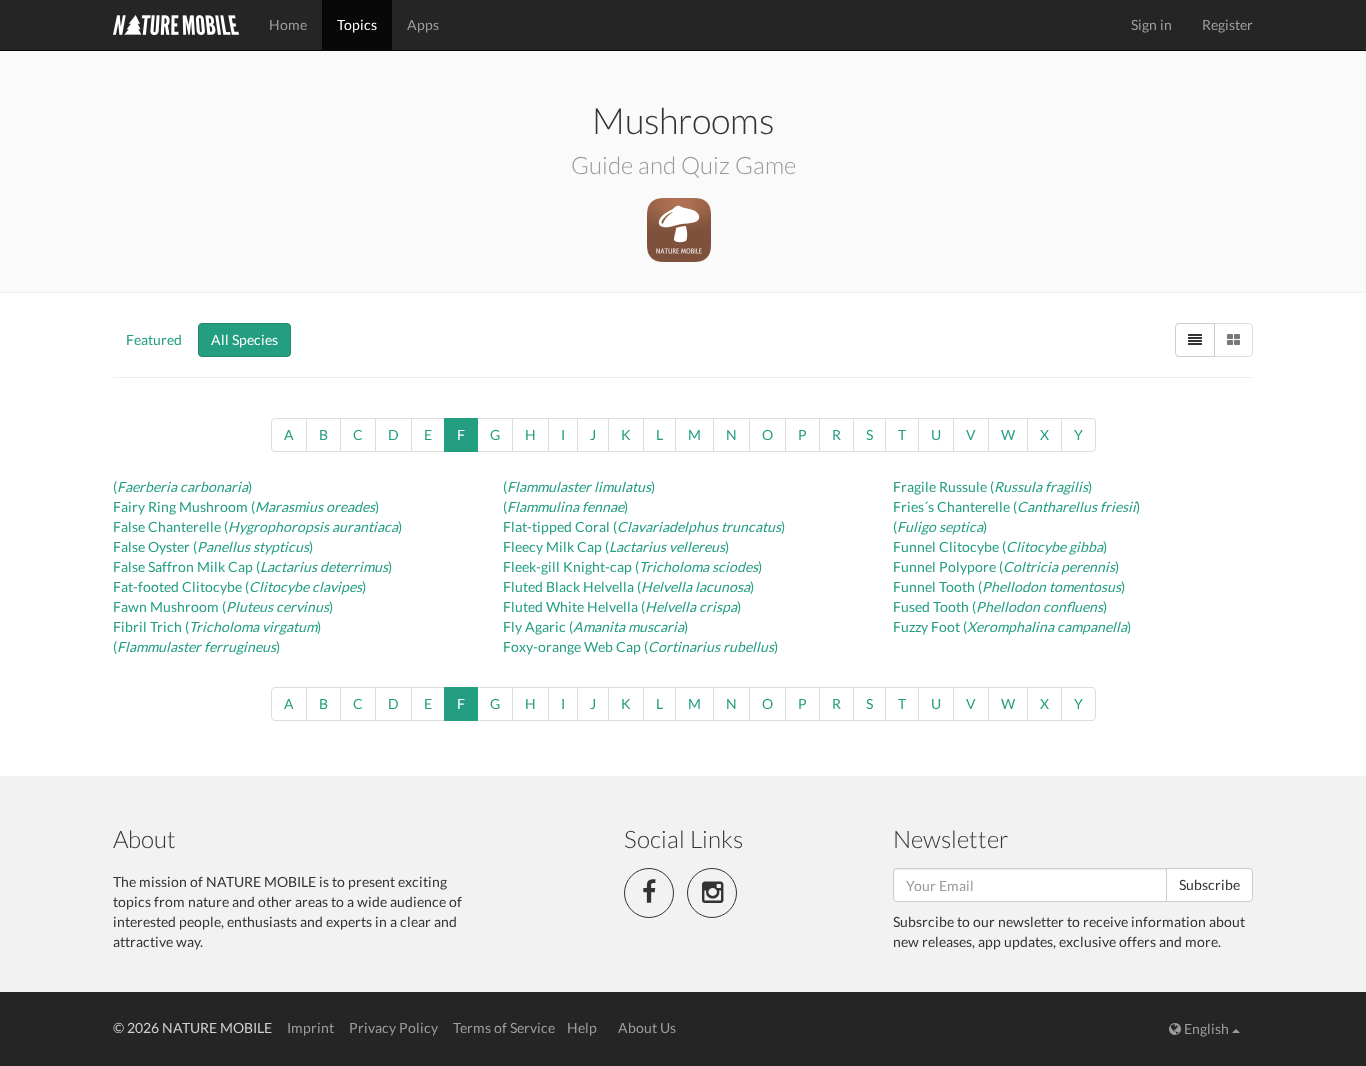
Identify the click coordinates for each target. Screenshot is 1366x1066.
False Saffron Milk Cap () (252, 566)
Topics (357, 24)
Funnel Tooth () (1009, 586)
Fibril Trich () (217, 626)
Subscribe (1209, 884)
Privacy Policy (393, 1027)
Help (582, 1027)
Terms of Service (504, 1027)
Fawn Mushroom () (223, 606)
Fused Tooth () (1000, 606)
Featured (154, 339)
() (182, 486)
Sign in (1151, 24)
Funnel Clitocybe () (1000, 546)
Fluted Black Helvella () (628, 586)
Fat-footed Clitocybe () (239, 586)
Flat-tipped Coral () (644, 526)
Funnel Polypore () (1006, 566)
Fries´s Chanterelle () (1016, 506)
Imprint (310, 1027)
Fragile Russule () (992, 486)
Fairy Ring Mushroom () (246, 506)
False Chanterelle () (257, 526)
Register (1227, 24)
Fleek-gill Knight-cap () (632, 566)
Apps (423, 24)
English (1206, 1028)
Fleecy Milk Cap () (616, 546)
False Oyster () (213, 546)
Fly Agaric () (595, 626)
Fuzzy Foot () (1012, 626)
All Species (244, 339)
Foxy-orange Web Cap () (640, 646)
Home (288, 24)
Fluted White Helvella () (622, 606)
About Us (647, 1027)
